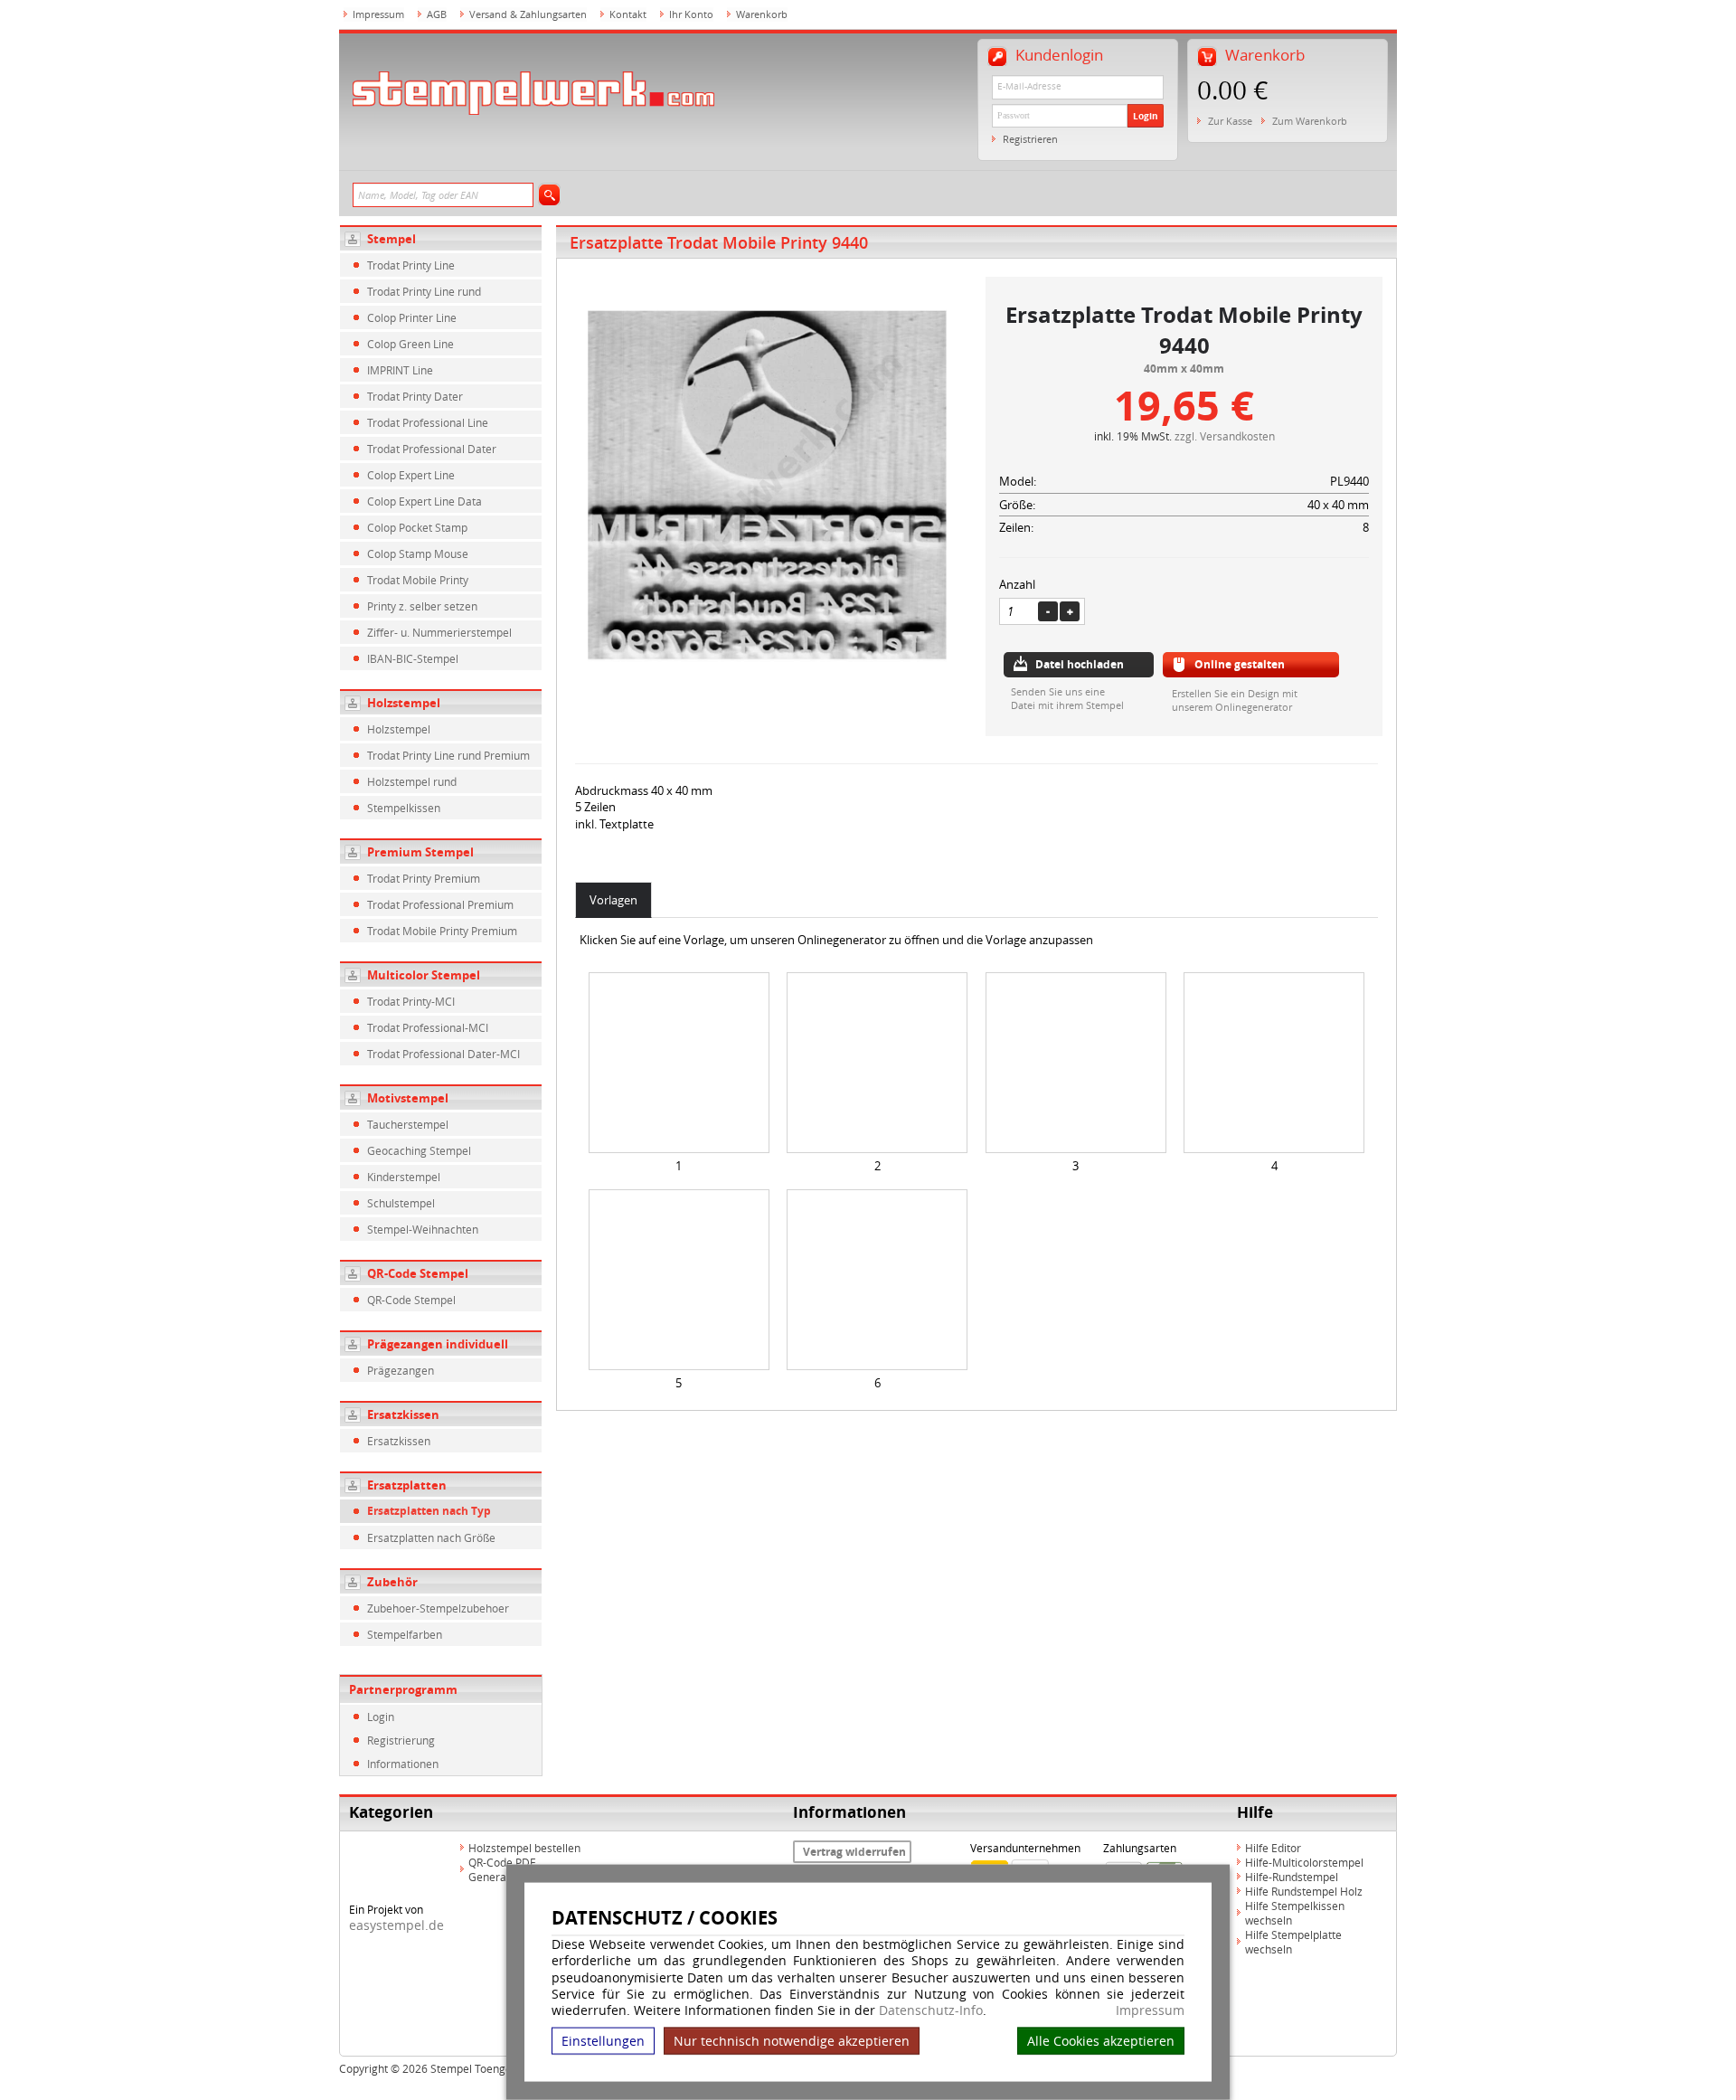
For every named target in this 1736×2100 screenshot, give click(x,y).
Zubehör (392, 1582)
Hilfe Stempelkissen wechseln (1295, 1913)
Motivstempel (408, 1098)
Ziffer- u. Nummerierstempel (439, 632)
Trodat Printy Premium (424, 878)
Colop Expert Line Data (425, 501)
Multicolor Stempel (424, 975)
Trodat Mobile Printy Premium (442, 931)
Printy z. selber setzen (422, 606)
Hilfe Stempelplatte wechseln (1293, 1942)
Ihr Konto (691, 14)
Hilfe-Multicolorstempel (1304, 1862)
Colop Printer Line (412, 317)
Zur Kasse (1230, 121)
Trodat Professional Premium (440, 904)
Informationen (403, 1764)
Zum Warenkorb (1310, 121)
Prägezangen (401, 1370)
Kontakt (628, 14)
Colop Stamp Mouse (418, 553)
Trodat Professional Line (428, 422)
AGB (437, 14)
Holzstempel (404, 703)
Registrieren (1030, 139)
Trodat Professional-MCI (428, 1027)
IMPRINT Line (400, 370)
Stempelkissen (404, 808)
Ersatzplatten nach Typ (429, 1511)
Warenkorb (762, 14)
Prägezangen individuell (438, 1344)
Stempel (392, 239)
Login (1146, 116)
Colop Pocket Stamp (417, 527)
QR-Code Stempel (418, 1273)
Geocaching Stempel (419, 1150)
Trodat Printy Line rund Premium (448, 755)
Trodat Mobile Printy (418, 580)
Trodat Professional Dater (432, 449)
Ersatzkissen (403, 1414)
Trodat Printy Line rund (424, 291)
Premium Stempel (420, 852)
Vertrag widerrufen (854, 1852)
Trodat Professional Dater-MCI (443, 1054)
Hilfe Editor (1273, 1848)
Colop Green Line (410, 344)
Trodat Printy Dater (415, 396)
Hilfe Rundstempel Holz (1304, 1891)
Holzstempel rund (412, 781)
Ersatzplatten (407, 1485)
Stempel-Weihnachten (423, 1229)
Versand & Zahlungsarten (528, 14)
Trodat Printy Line (411, 265)
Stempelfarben (405, 1634)
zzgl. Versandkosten (1225, 436)
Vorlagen (613, 900)
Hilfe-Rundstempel (1292, 1877)
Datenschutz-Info (931, 2010)
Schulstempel (401, 1203)
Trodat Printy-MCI (411, 1001)
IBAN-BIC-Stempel (413, 658)
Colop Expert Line (411, 475)
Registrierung (401, 1740)
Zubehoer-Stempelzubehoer (438, 1608)
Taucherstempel (408, 1124)
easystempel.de (396, 1925)
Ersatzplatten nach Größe (431, 1537)
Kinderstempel (404, 1177)
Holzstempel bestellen (524, 1848)
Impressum (1150, 2010)
